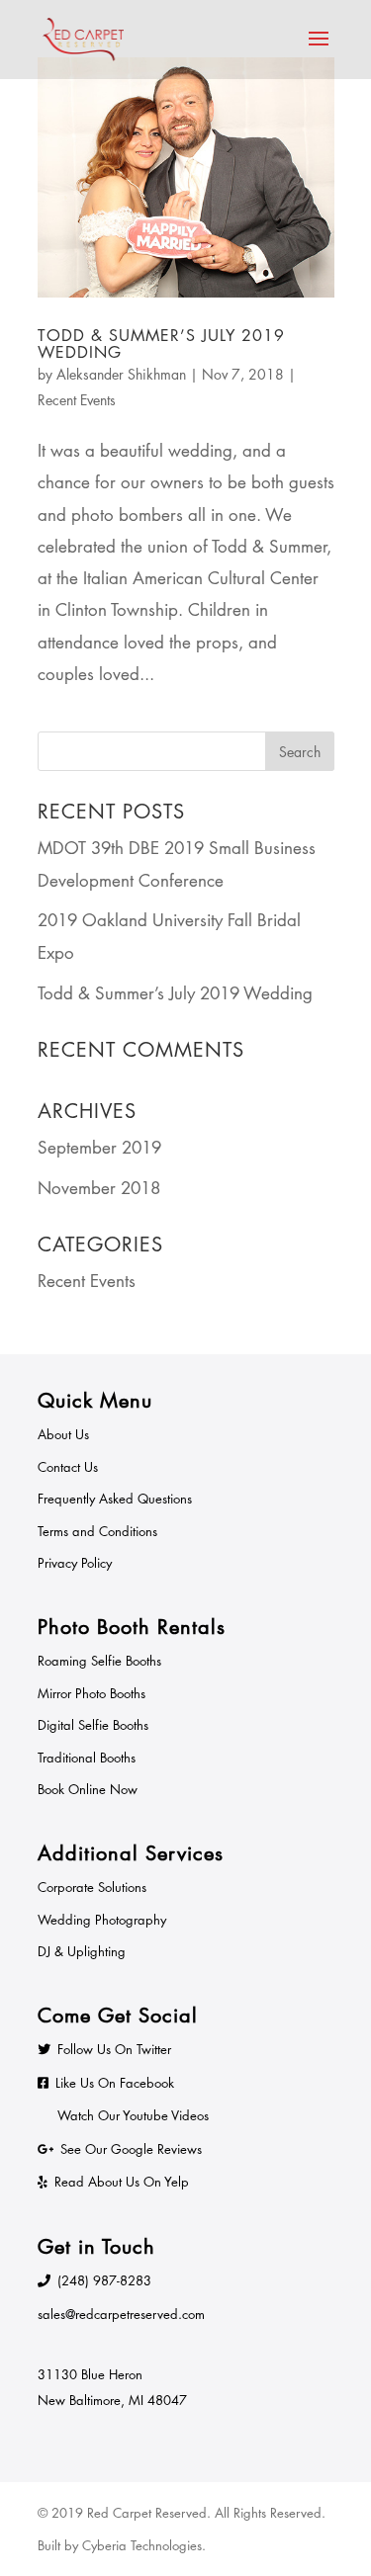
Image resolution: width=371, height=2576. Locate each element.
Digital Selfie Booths (93, 1725)
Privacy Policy (75, 1563)
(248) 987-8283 (104, 2280)
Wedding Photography (102, 1920)
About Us (63, 1434)
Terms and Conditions (97, 1531)
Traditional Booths (87, 1758)
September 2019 (99, 1148)
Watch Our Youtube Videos (133, 2115)
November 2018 (99, 1188)
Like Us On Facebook (115, 2083)
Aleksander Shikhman (121, 374)
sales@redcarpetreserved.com (121, 2314)
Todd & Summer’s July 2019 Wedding (161, 344)
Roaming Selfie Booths (99, 1661)
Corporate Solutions (92, 1887)
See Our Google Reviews (131, 2149)
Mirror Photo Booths (92, 1693)
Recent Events (77, 400)
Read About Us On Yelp (122, 2182)
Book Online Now (88, 1789)
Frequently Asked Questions (115, 1499)
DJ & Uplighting (82, 1951)
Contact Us (68, 1467)
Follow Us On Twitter (114, 2049)
